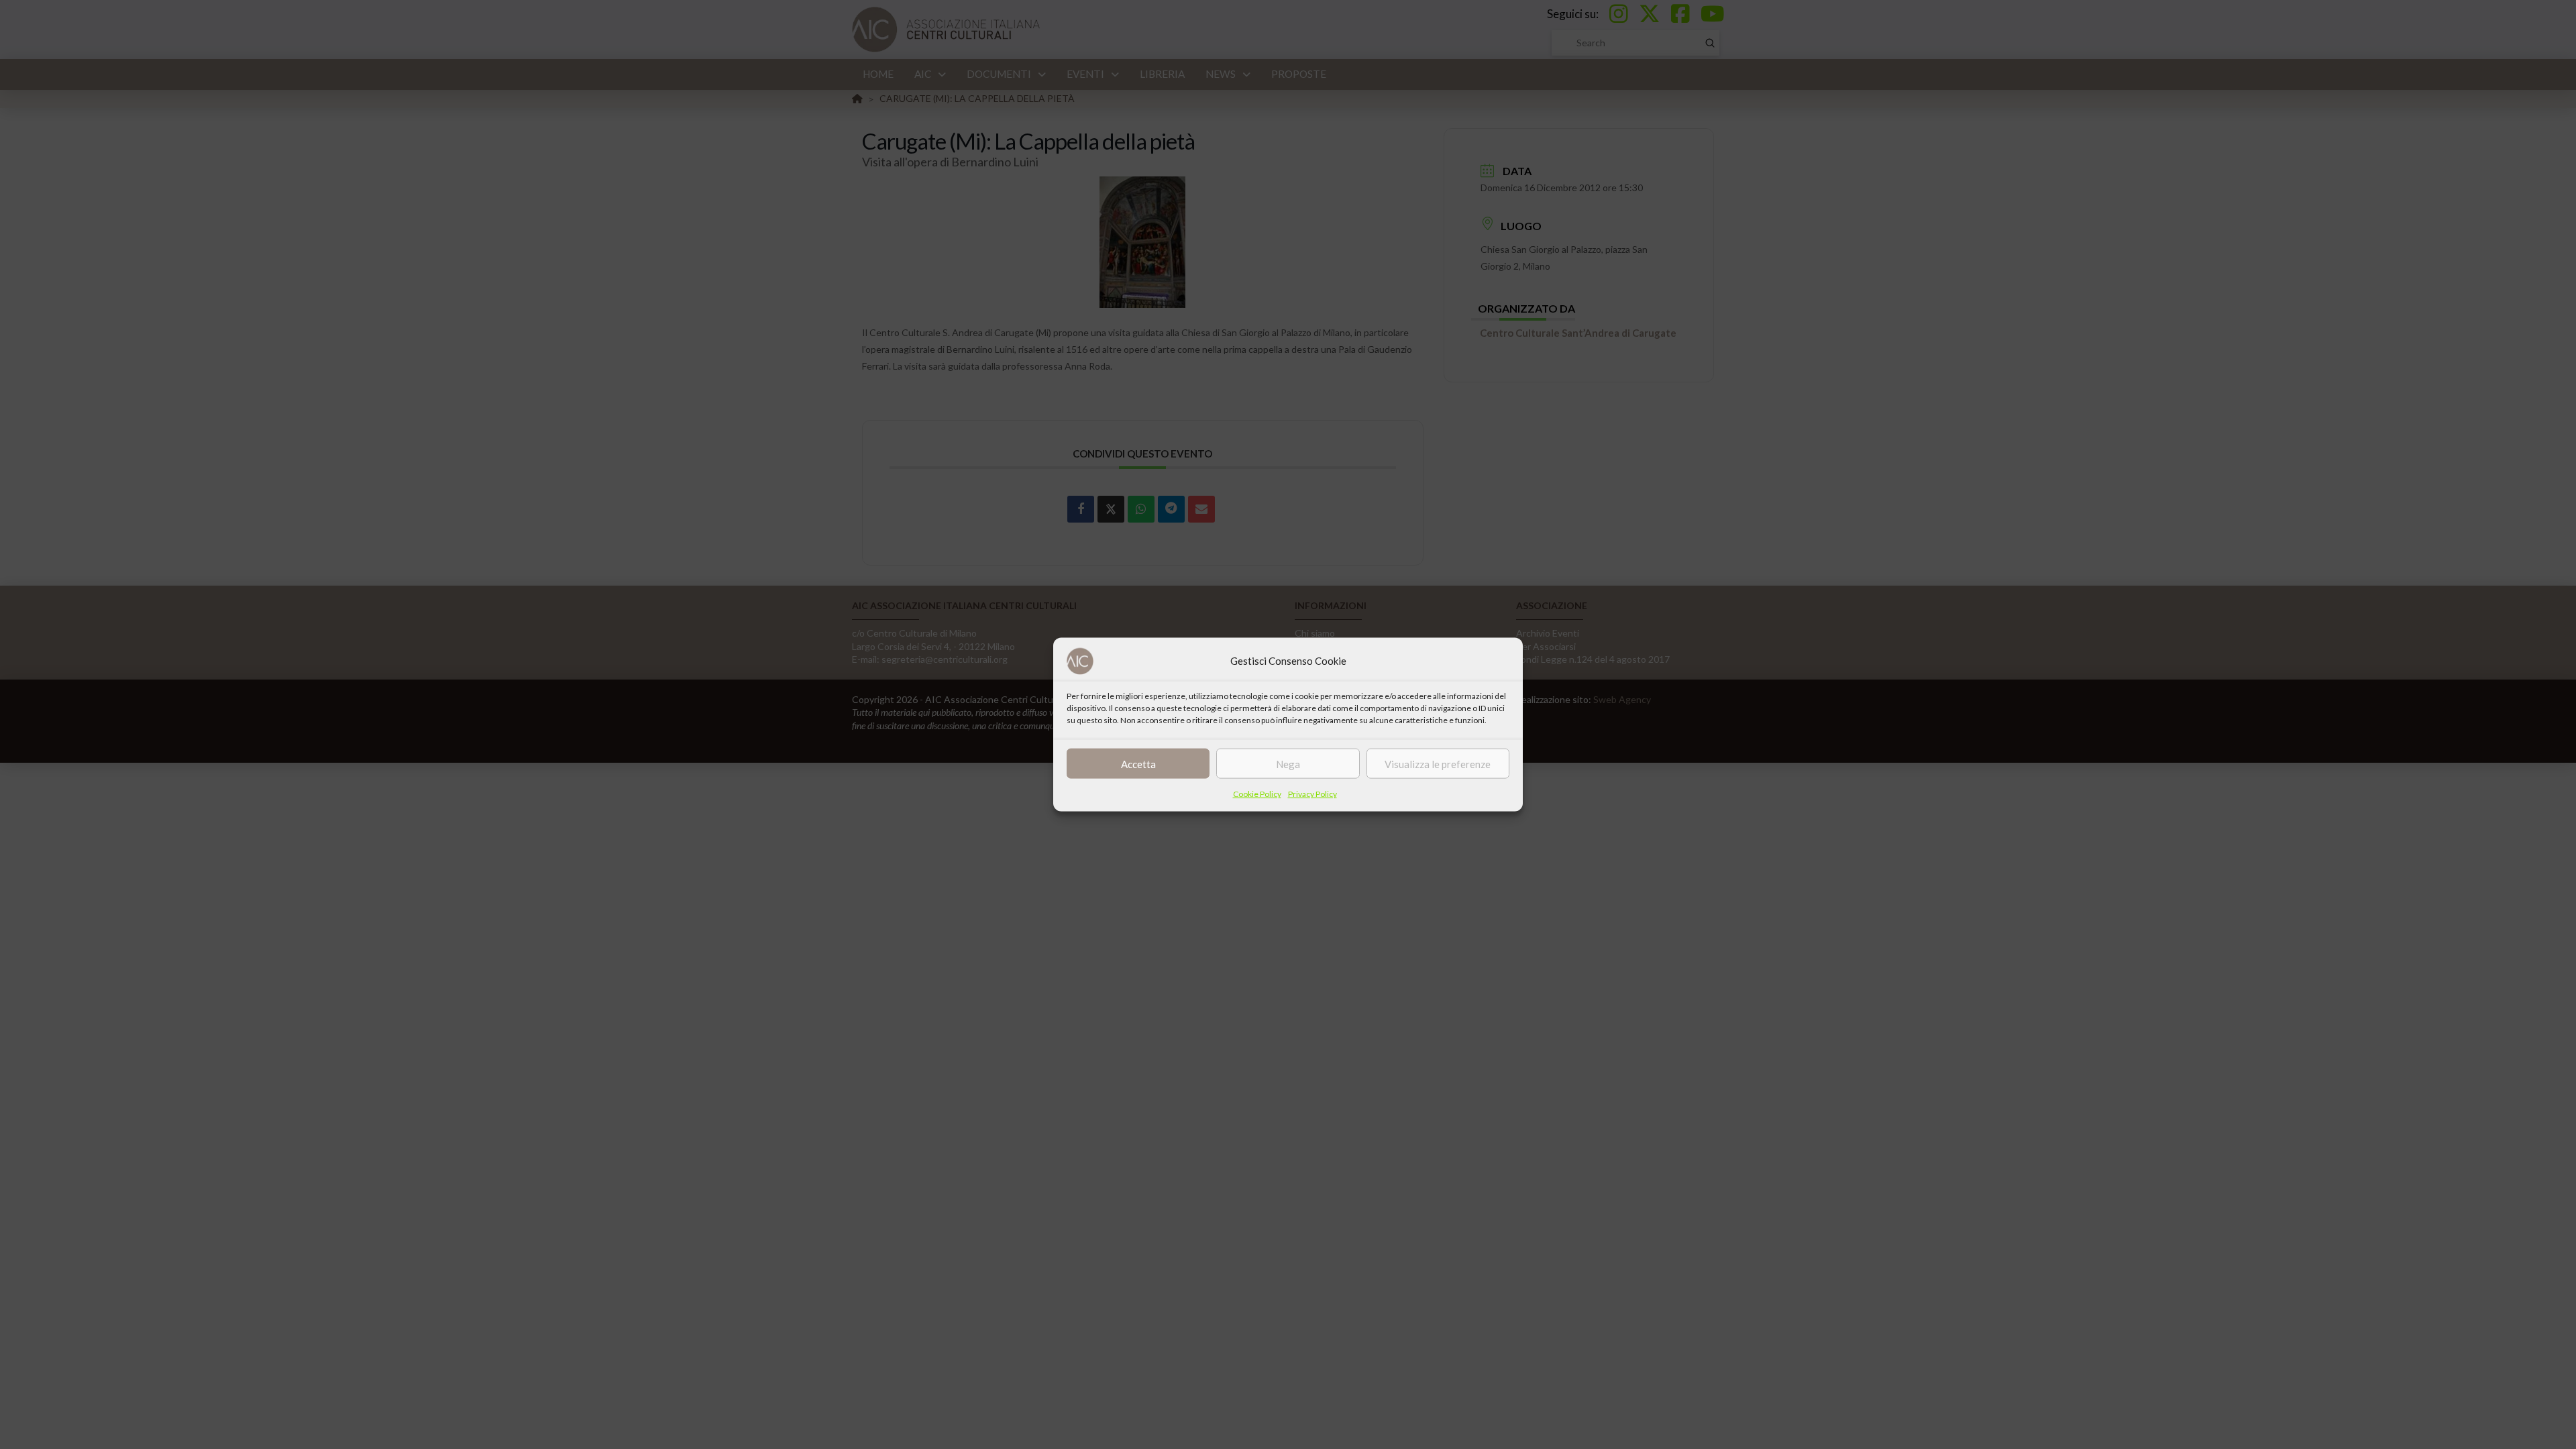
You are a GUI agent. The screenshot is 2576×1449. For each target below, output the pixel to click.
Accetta (1138, 763)
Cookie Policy (1257, 794)
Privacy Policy (1312, 794)
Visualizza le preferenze (1438, 763)
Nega (1288, 763)
